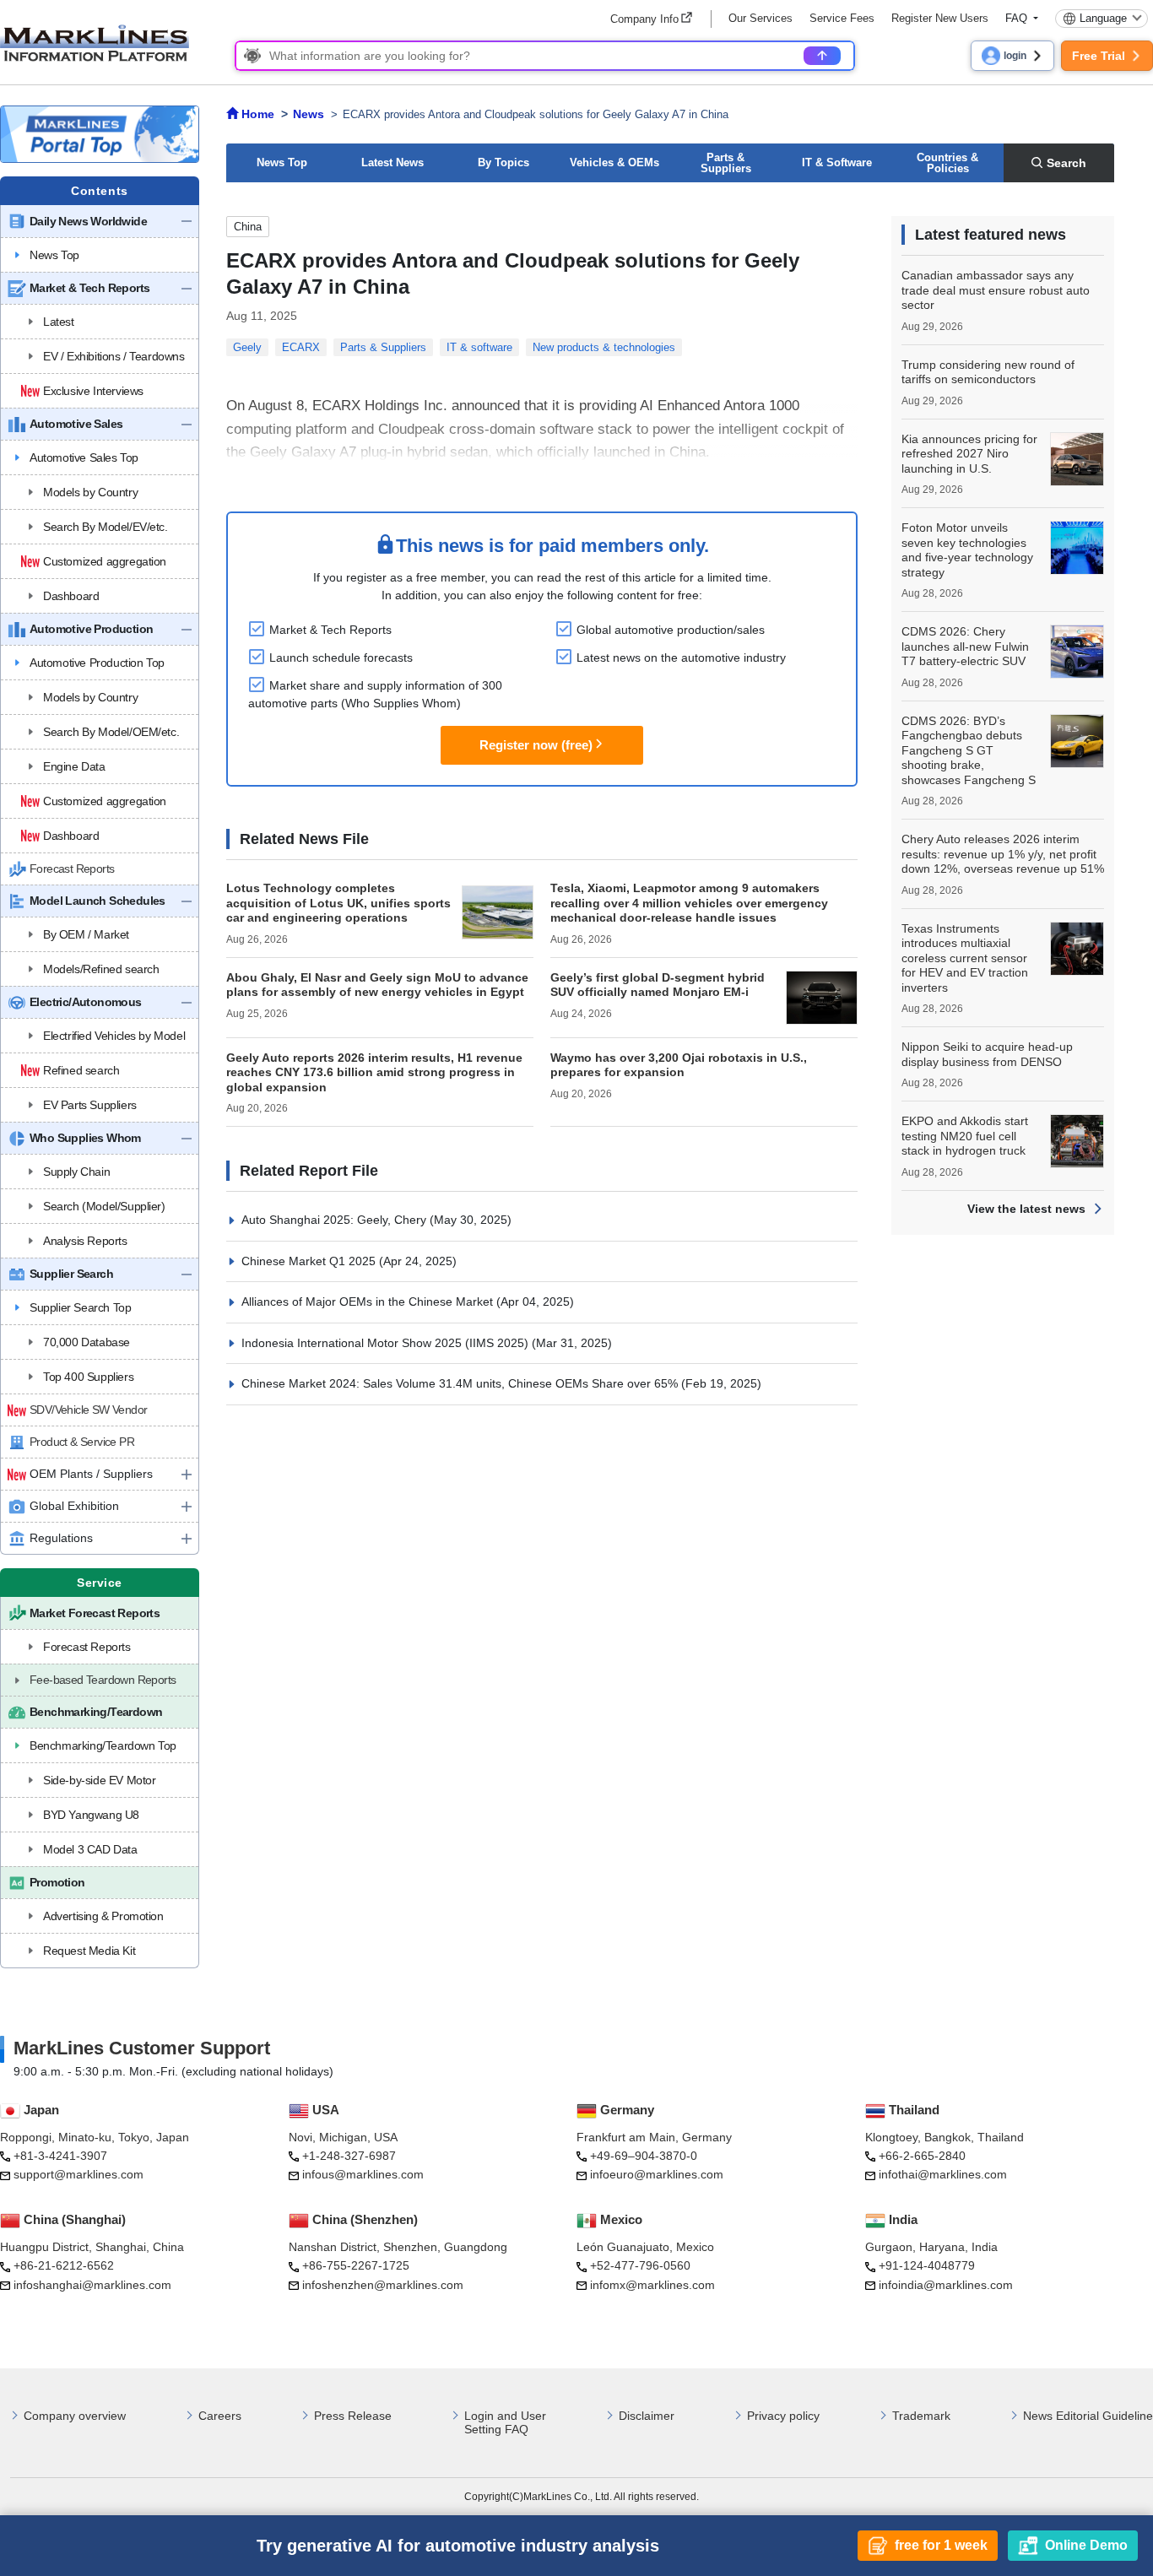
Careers (220, 2416)
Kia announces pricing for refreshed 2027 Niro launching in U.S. (969, 454)
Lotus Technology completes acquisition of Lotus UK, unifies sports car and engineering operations (338, 903)
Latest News (392, 162)
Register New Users (940, 18)
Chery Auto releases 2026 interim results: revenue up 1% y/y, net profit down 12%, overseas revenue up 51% (1003, 854)
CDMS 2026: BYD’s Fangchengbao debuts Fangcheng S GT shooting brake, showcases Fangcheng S (969, 750)
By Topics (503, 162)
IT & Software (837, 162)
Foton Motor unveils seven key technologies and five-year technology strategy (967, 550)
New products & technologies (604, 347)
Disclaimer (647, 2416)
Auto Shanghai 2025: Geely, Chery (336, 1220)
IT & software (479, 347)
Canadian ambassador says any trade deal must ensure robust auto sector (996, 290)
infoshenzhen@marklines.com (383, 2285)
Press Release (353, 2416)
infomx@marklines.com (652, 2285)
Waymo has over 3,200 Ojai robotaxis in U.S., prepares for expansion (679, 1065)
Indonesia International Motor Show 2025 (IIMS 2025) (387, 1343)
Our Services (761, 18)
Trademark (921, 2416)
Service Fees (842, 18)
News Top (282, 162)
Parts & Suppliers (726, 163)
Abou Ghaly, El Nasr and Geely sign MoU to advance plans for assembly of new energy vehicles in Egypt (377, 985)
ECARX (301, 347)
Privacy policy (783, 2416)
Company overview (75, 2416)
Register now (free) (536, 745)
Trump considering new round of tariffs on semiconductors (988, 372)
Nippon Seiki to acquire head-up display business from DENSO (987, 1054)
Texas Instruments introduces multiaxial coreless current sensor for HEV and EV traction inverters (965, 958)
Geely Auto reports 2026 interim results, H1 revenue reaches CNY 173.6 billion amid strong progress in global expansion (374, 1072)
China (248, 227)
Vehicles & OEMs (614, 162)
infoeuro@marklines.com (657, 2174)
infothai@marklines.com (943, 2174)
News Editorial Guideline (1088, 2416)
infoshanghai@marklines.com (92, 2285)
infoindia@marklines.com (946, 2285)
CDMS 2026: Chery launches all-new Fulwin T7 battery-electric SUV (965, 646)
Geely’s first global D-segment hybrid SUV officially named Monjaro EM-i (658, 985)
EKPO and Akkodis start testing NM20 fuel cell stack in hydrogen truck (965, 1136)
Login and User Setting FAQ (505, 2423)
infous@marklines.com (363, 2174)
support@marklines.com (78, 2174)
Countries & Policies (947, 163)
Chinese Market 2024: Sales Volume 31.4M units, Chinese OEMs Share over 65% (461, 1383)
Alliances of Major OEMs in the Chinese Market (369, 1302)
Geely (247, 347)
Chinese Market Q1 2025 (310, 1261)
